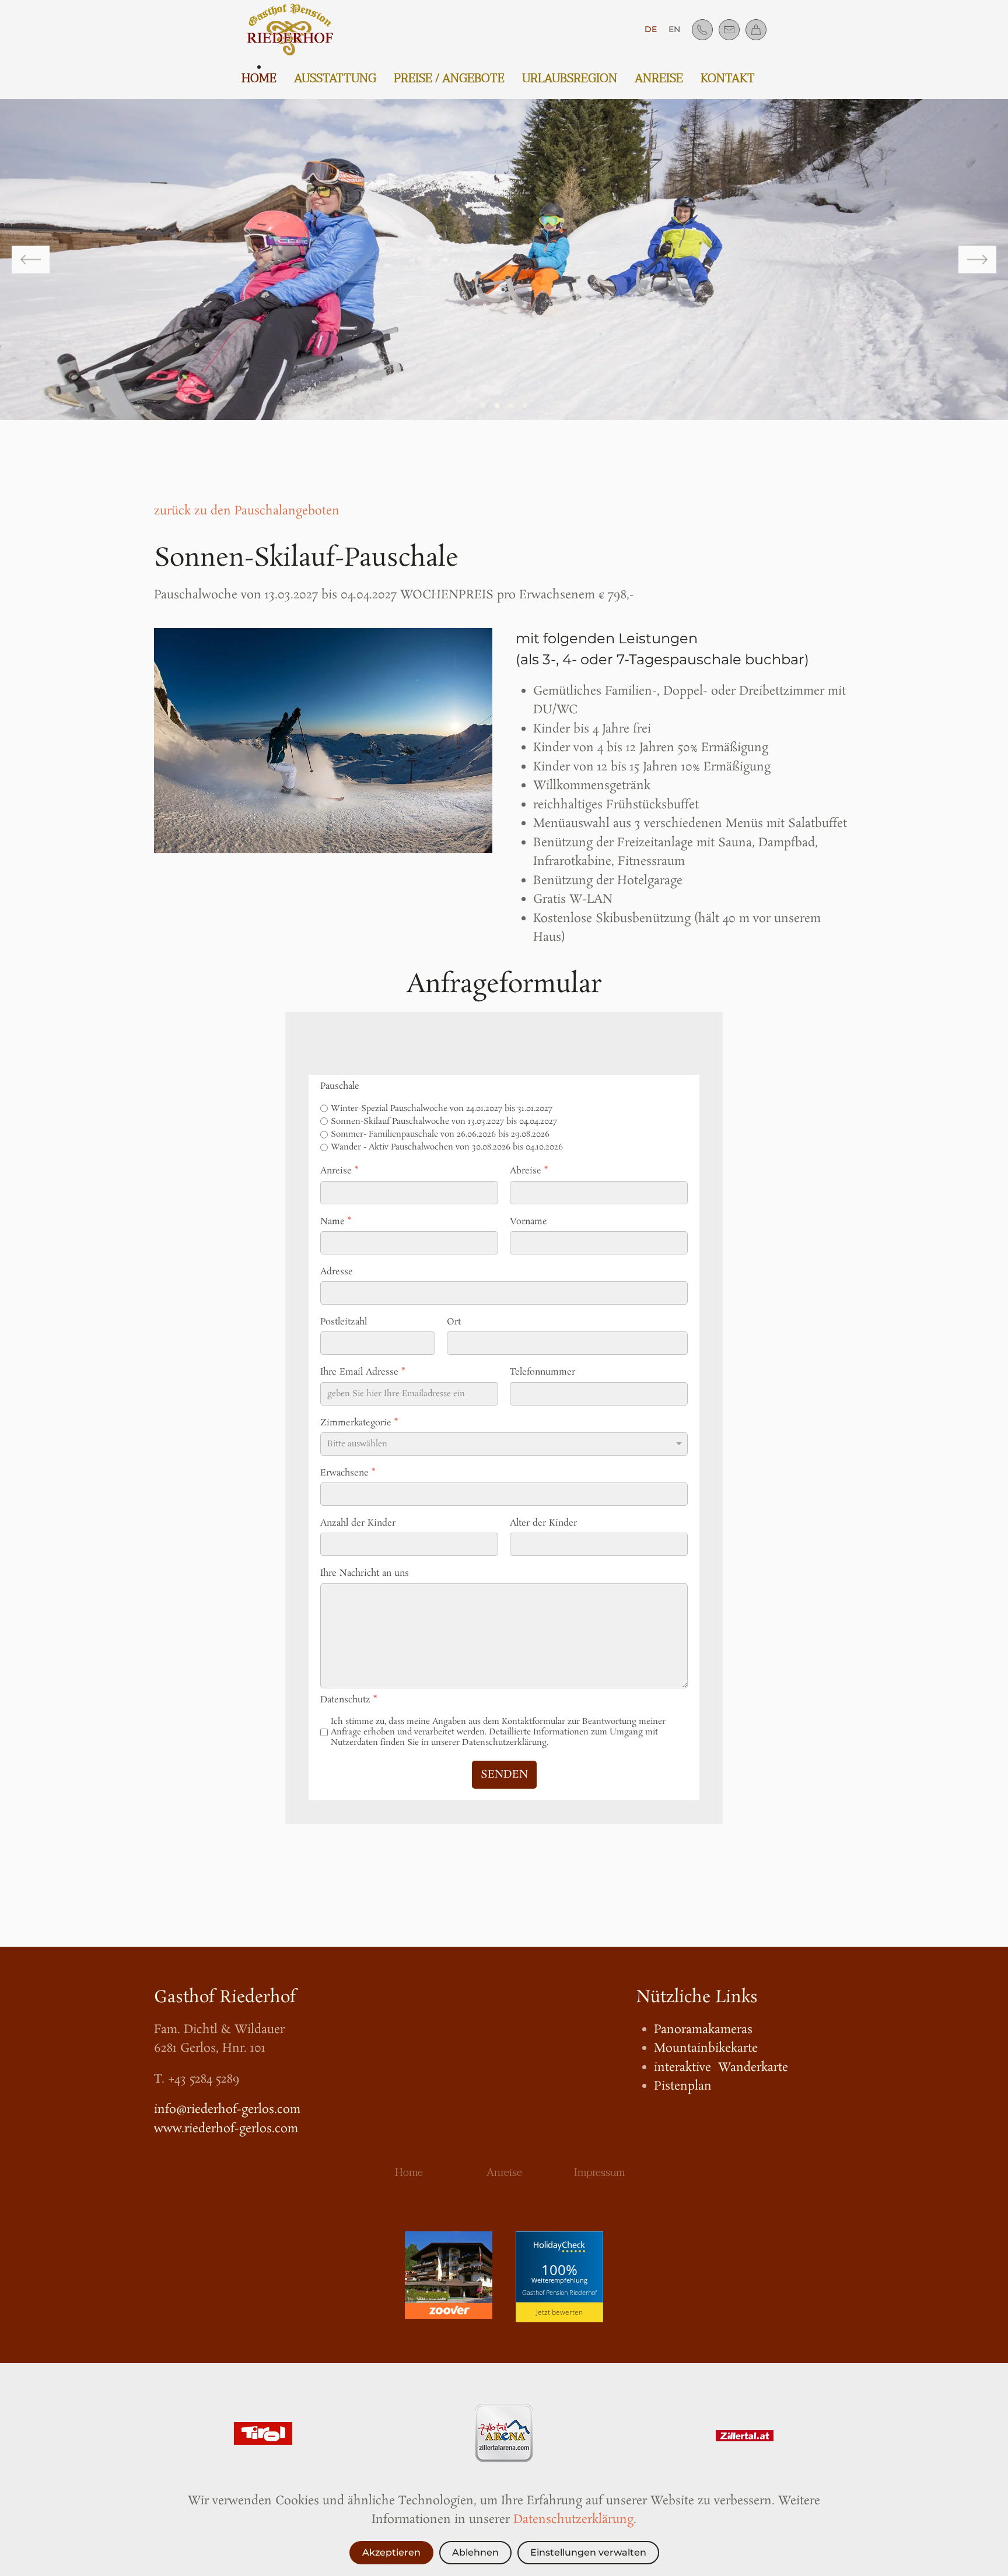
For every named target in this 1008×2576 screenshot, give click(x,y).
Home (259, 79)
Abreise (529, 1171)
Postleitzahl (344, 1322)
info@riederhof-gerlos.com (227, 2109)
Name (336, 1222)
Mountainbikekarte (706, 2048)
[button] (31, 260)
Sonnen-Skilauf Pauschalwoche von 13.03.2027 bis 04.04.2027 (444, 1121)
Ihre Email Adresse (363, 1372)
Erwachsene (348, 1473)
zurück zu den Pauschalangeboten (247, 511)
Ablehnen (475, 2552)
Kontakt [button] (728, 79)
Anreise (659, 79)
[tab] (483, 406)
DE (651, 29)
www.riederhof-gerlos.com (226, 2129)
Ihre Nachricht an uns (365, 1573)
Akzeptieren (391, 2552)
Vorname (528, 1222)
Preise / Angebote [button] (449, 79)
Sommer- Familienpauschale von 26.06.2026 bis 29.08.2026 (440, 1134)
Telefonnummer (542, 1372)
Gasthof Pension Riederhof (559, 2292)
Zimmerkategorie (359, 1423)
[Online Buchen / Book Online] (756, 30)
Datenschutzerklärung (573, 2519)
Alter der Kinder (543, 1523)
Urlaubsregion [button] (570, 79)
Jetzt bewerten (559, 2312)
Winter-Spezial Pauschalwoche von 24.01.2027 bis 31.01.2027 (442, 1109)
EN (674, 29)
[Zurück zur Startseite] (292, 29)
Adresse (337, 1272)
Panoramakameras (703, 2030)
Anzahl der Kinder (358, 1523)
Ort (454, 1322)
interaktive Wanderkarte (721, 2067)
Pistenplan (683, 2086)
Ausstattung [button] (335, 79)
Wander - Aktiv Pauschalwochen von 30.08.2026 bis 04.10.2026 (447, 1147)
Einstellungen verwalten (588, 2552)
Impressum (599, 2173)
